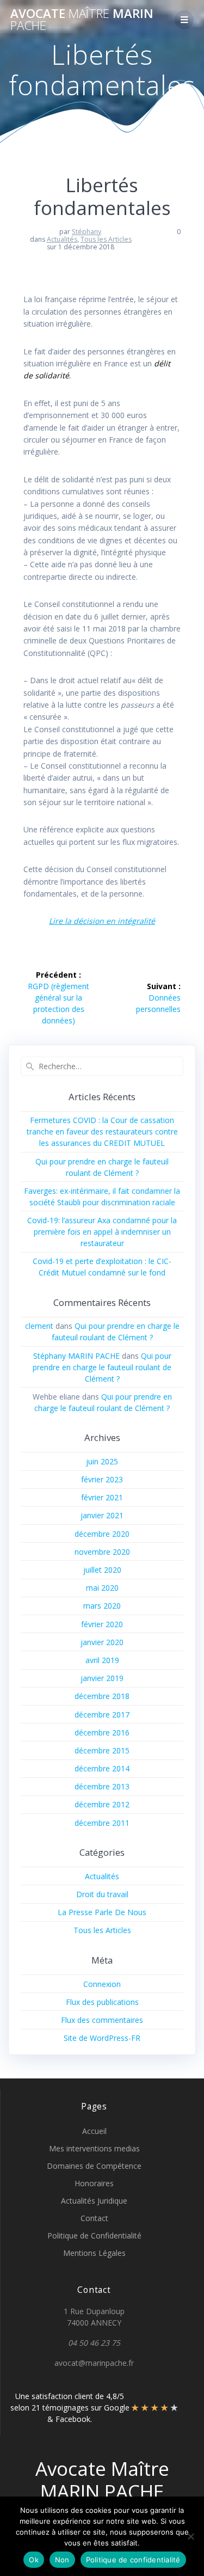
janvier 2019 (102, 1678)
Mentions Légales (94, 2253)
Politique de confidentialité (133, 2560)
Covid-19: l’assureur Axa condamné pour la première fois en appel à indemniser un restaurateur (102, 1232)
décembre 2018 (102, 1696)
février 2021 (102, 1497)
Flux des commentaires (102, 2020)
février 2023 (102, 1479)
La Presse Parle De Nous (102, 1912)
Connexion (102, 1984)
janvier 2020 (102, 1642)
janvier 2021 (102, 1515)
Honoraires (94, 2183)
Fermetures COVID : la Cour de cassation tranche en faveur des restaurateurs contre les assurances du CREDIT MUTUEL (102, 1131)
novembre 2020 (102, 1552)
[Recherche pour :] (102, 1066)
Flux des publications (102, 2002)
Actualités (62, 239)
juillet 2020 (102, 1570)
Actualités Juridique (94, 2201)
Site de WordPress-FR (102, 2038)
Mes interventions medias (94, 2148)
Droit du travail (102, 1894)
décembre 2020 (102, 1534)
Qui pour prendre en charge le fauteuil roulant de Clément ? (102, 1367)
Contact (94, 2218)
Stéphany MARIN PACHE (76, 1356)
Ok (34, 2560)
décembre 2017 (102, 1715)
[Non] (190, 2536)
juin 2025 (102, 1461)
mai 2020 (102, 1588)
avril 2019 (102, 1660)
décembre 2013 (102, 1786)
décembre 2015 (102, 1750)
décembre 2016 (102, 1732)
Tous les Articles (106, 239)
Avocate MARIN (82, 20)
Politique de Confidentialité (94, 2235)
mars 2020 (102, 1606)
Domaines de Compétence (94, 2166)
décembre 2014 (102, 1768)
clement (39, 1326)
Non (62, 2560)
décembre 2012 (102, 1804)
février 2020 (102, 1624)
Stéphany (86, 232)
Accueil (94, 2131)
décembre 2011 (102, 1823)
